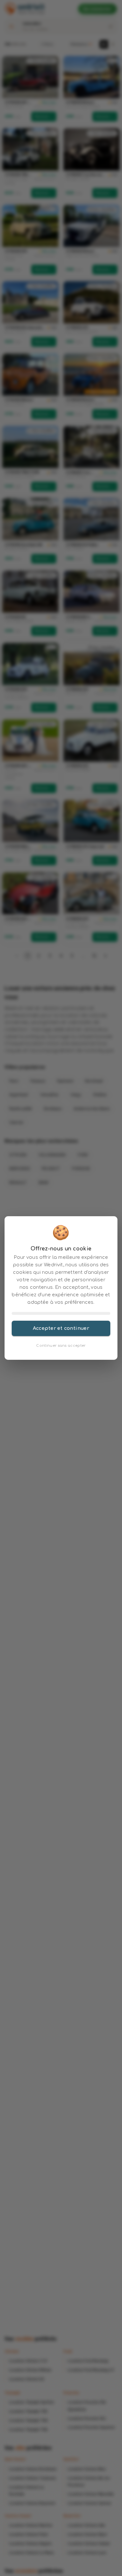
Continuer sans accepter (61, 1346)
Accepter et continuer (61, 1328)
